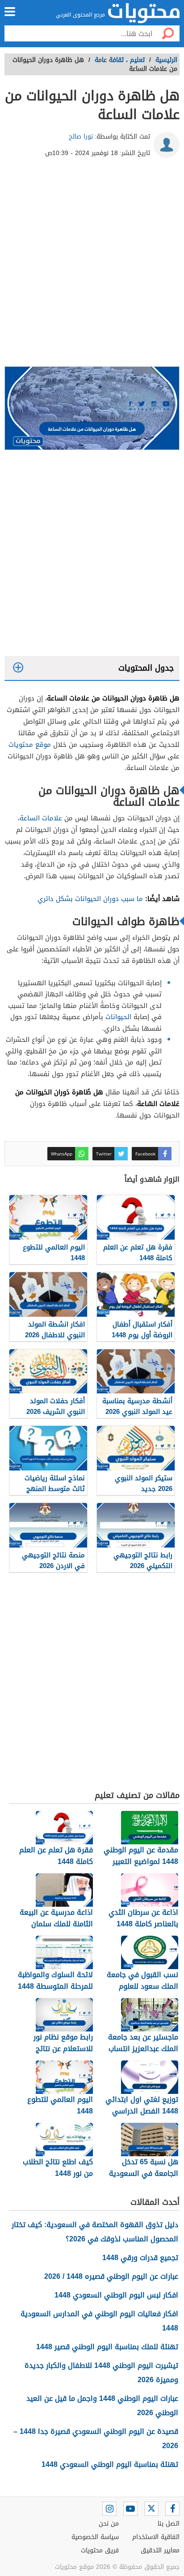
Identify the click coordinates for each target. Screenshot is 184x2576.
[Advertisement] (92, 266)
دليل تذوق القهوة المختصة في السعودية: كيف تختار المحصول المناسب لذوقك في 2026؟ (95, 2232)
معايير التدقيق (160, 2550)
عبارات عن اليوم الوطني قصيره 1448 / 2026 (111, 2276)
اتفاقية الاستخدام (156, 2537)
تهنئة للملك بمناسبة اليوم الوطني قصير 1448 (107, 2347)
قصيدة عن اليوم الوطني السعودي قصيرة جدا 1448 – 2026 (96, 2439)
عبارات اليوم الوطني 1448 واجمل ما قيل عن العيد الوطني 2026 (102, 2406)
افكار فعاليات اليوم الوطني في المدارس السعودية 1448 (99, 2321)
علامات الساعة (41, 818)
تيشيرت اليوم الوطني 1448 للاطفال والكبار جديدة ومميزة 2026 (101, 2373)
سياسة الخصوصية (95, 2537)
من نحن (109, 2524)
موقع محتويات (30, 745)
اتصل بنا (169, 2524)
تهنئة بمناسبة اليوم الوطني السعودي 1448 (110, 2464)
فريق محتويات (100, 2550)
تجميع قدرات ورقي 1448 (140, 2258)
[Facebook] (172, 2509)
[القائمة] (10, 12)
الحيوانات (118, 1017)
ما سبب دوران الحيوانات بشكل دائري (90, 899)
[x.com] (151, 2509)
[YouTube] (130, 2509)
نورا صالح (81, 137)
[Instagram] (109, 2509)
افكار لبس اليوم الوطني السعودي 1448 (116, 2295)
